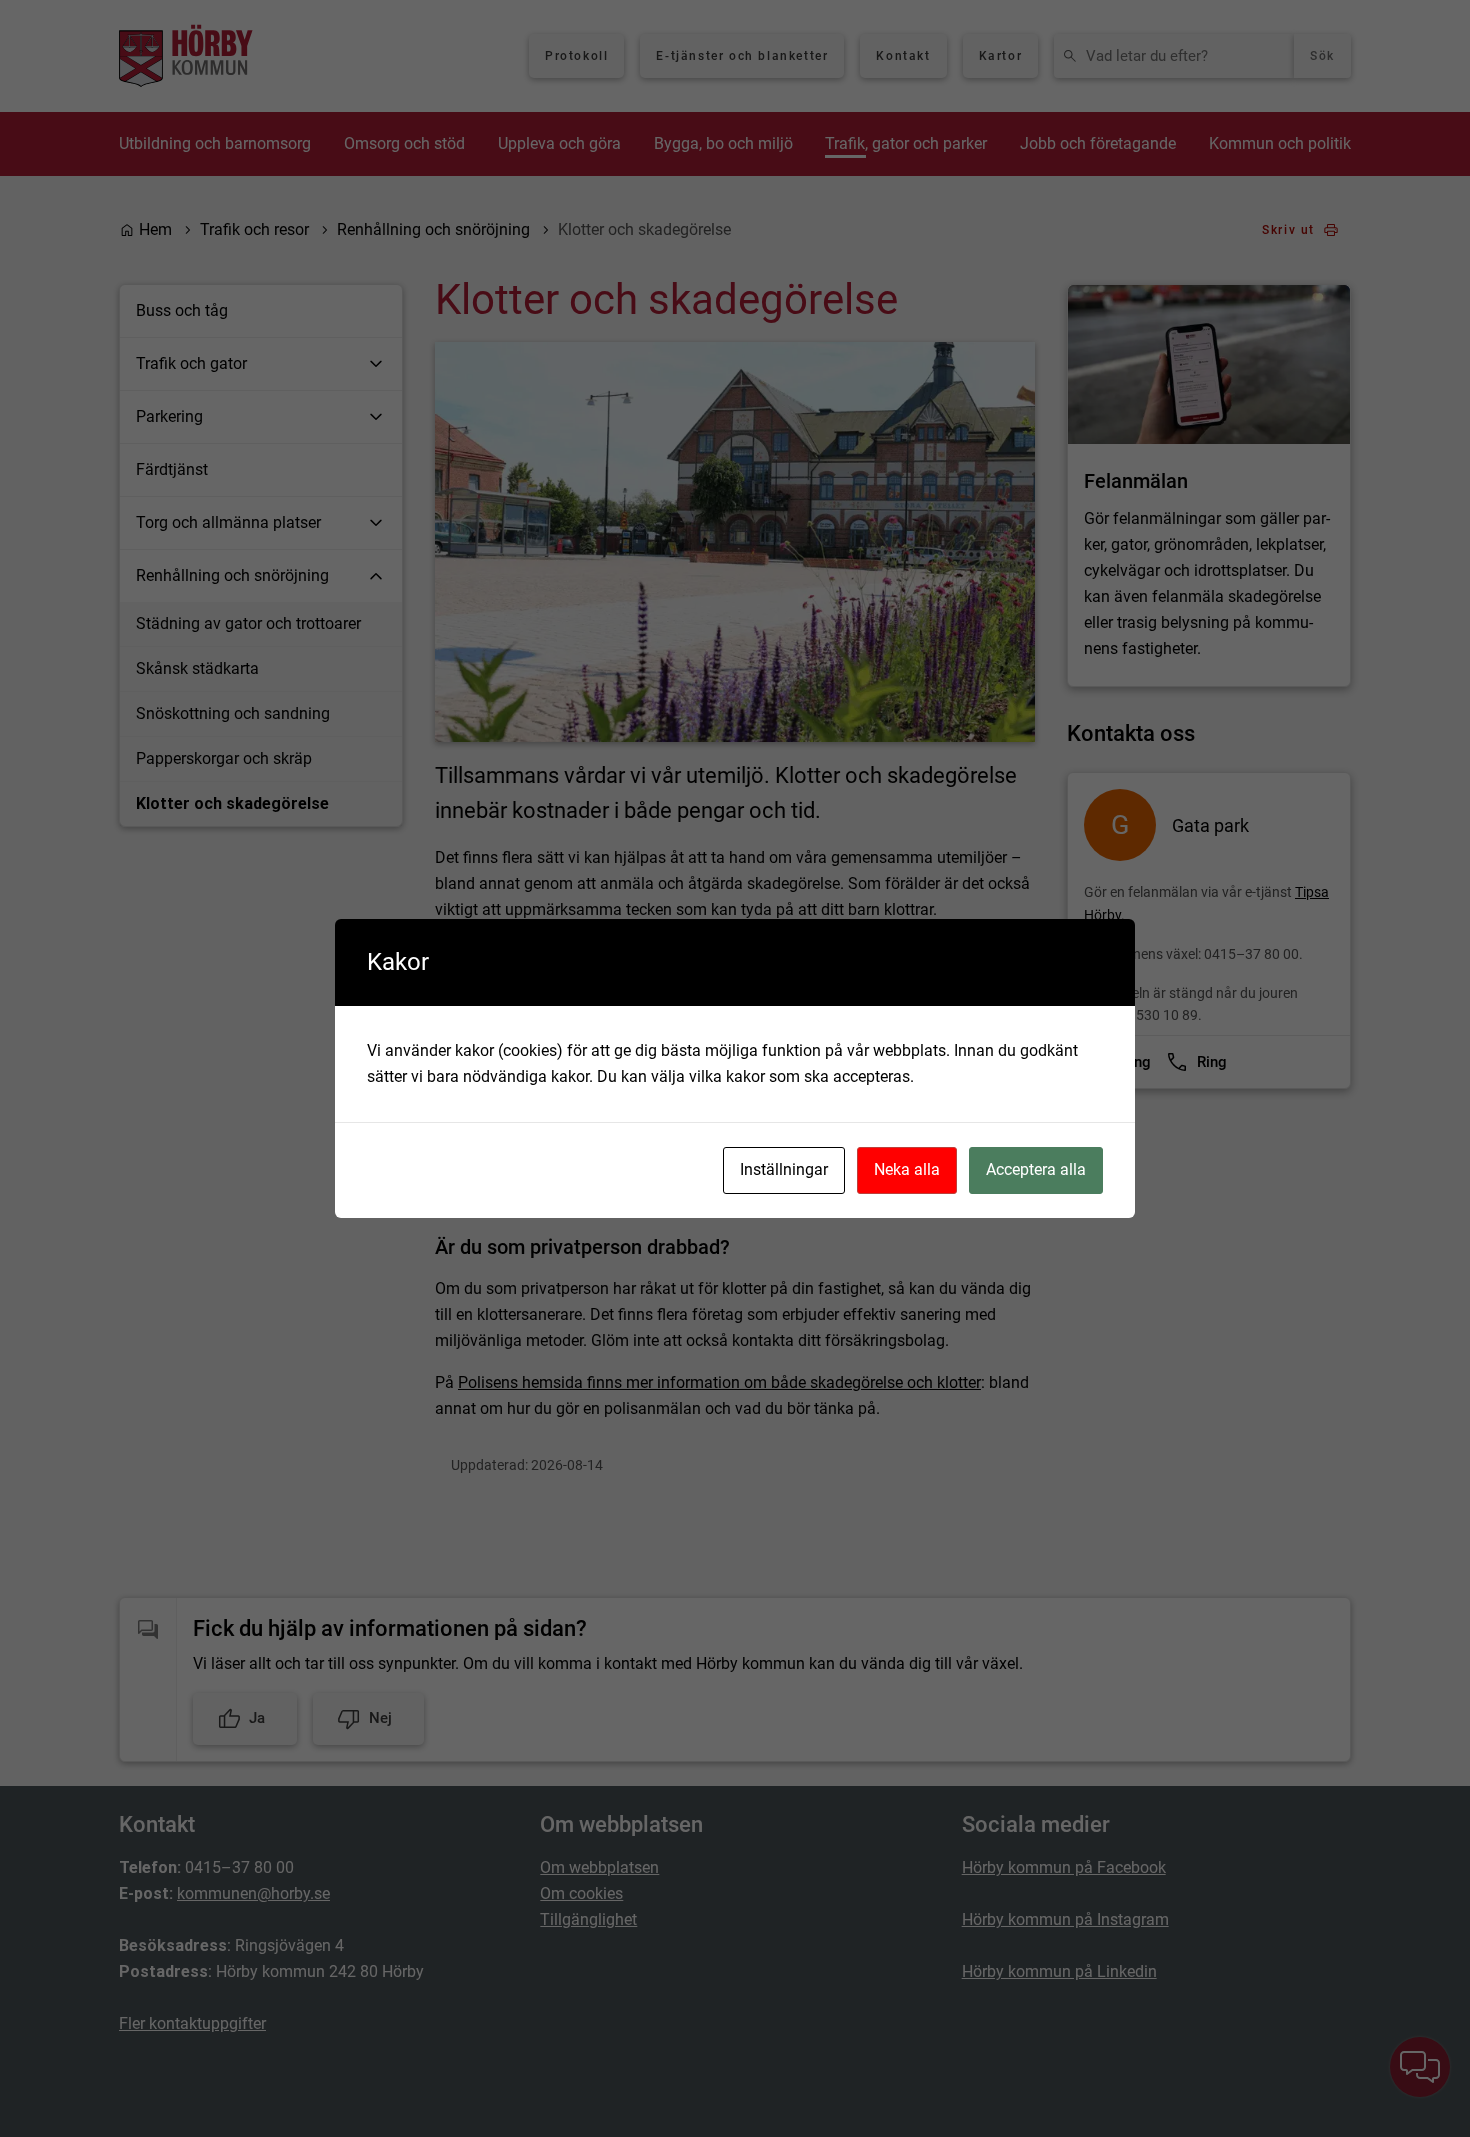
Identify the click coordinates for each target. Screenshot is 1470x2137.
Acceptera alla (1036, 1169)
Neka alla (907, 1169)
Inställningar (784, 1169)
